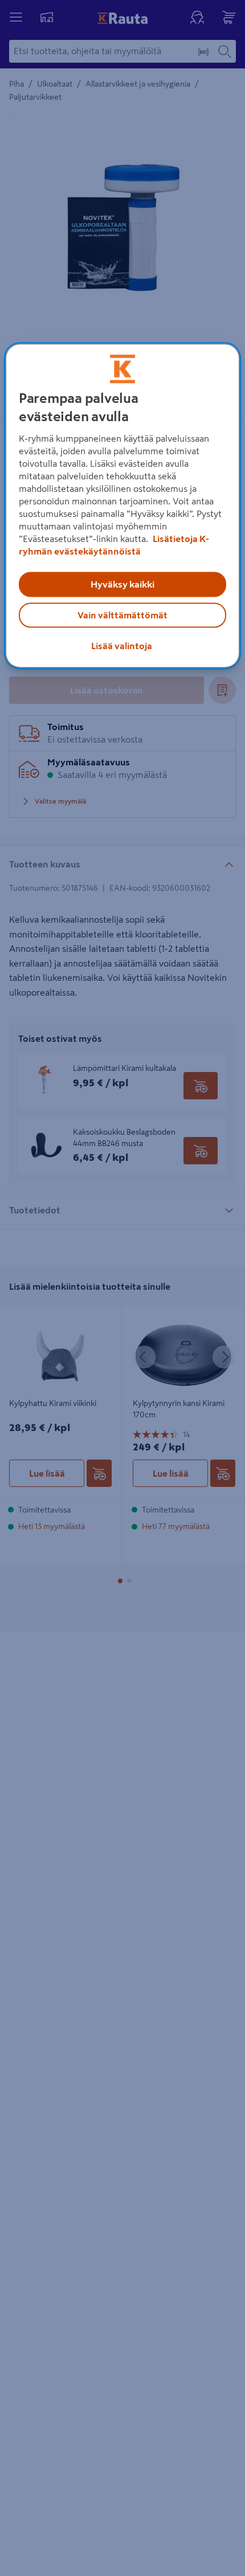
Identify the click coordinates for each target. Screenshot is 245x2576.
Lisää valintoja (122, 646)
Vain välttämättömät (122, 615)
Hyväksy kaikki (122, 584)
